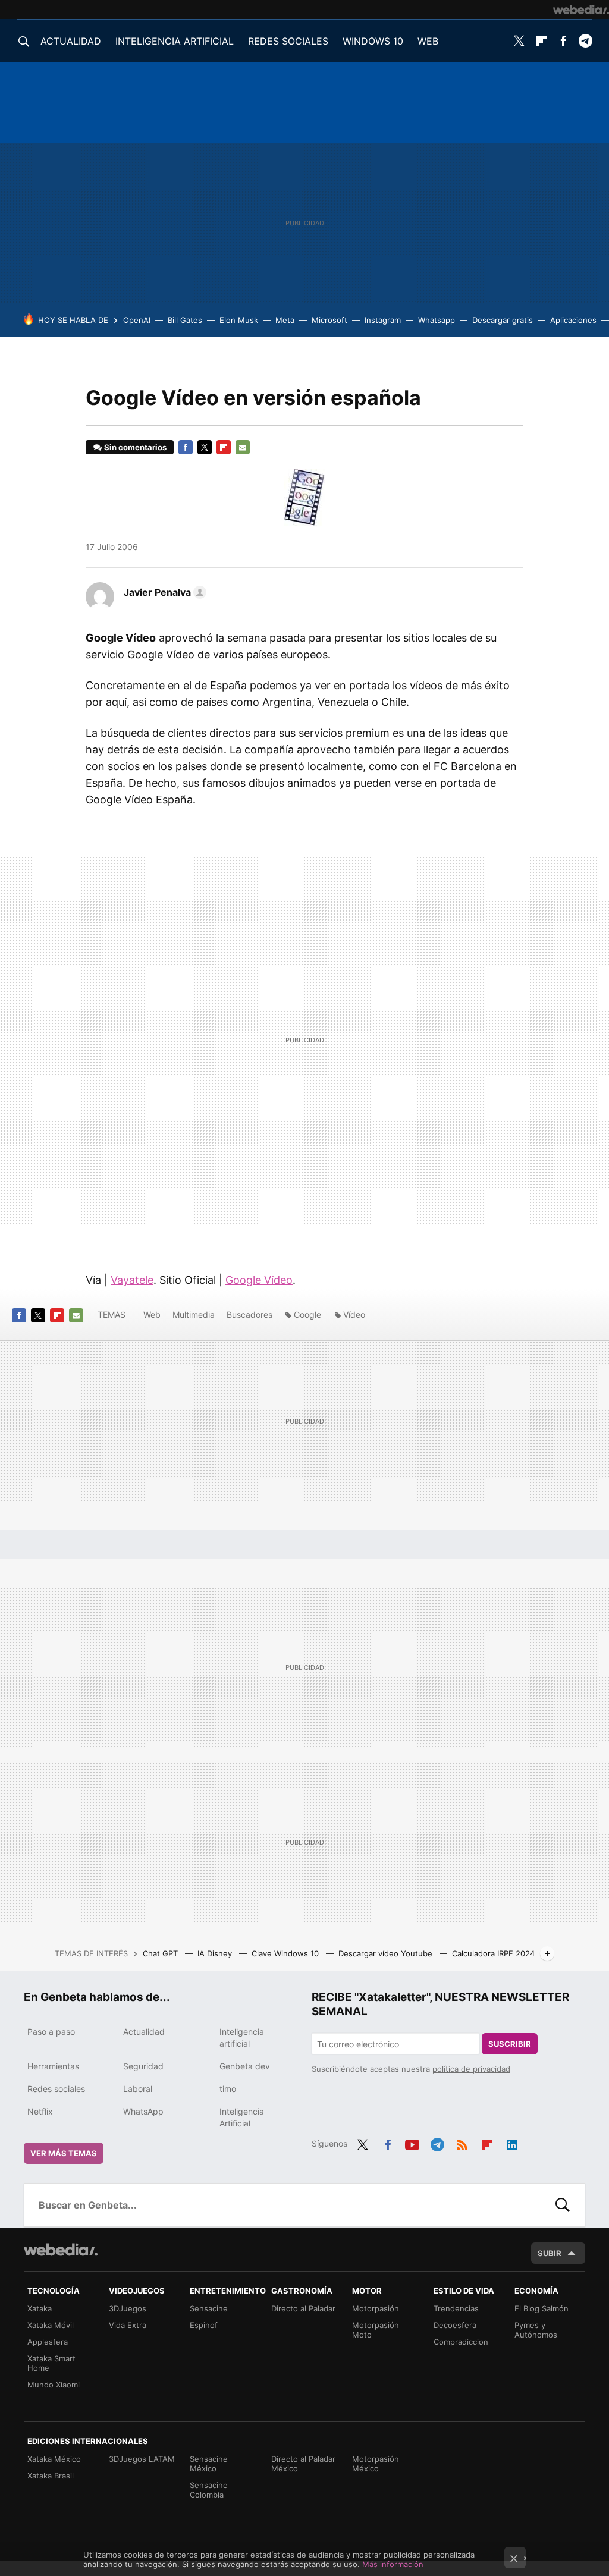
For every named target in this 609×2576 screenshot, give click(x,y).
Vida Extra (128, 2325)
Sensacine (209, 2308)
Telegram (585, 41)
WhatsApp (143, 2111)
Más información (393, 2564)
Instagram (383, 320)
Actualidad (144, 2032)
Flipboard (541, 41)
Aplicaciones (573, 320)
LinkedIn (512, 2143)
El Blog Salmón (541, 2308)
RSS (462, 2143)
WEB (428, 41)
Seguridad (143, 2066)
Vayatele (132, 1280)
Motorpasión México (376, 2464)
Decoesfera (455, 2325)
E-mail (243, 447)
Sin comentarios (135, 447)
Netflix (40, 2111)
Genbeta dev (245, 2066)
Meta (285, 320)
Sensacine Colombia (209, 2490)
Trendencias (456, 2308)
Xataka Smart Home (51, 2363)
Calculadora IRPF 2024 (493, 1953)
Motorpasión (376, 2308)
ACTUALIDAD (71, 41)
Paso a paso (51, 2032)
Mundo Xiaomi (54, 2385)
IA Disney (216, 1953)
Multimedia (194, 1314)
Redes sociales (56, 2089)
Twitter (519, 41)
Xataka (40, 2308)
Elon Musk (239, 320)
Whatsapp (437, 320)
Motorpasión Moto (376, 2330)
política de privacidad (471, 2069)
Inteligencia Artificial (242, 2117)
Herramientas (53, 2066)
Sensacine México (209, 2464)
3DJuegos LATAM (142, 2459)
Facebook (563, 41)
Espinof (204, 2325)
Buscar (563, 2205)
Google (307, 1314)
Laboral (138, 2089)
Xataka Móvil (51, 2325)
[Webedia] (581, 10)
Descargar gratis (503, 320)
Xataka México (54, 2459)
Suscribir (510, 2044)
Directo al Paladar (303, 2308)
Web (152, 1314)
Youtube (412, 2143)
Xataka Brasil (51, 2476)
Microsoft (329, 320)
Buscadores (249, 1314)
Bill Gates (185, 320)
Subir (550, 2253)
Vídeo (354, 1314)
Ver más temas (64, 2153)
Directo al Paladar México (303, 2464)
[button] (163, 592)
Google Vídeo (259, 1280)
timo (228, 2089)
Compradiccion (461, 2342)
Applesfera (48, 2342)
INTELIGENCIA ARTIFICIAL (175, 41)
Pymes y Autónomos (536, 2330)
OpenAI (137, 320)
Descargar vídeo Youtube (387, 1953)
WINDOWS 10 (373, 41)
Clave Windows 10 (286, 1953)
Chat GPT (161, 1953)
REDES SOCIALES (288, 41)
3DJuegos (128, 2308)
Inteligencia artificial (242, 2038)
